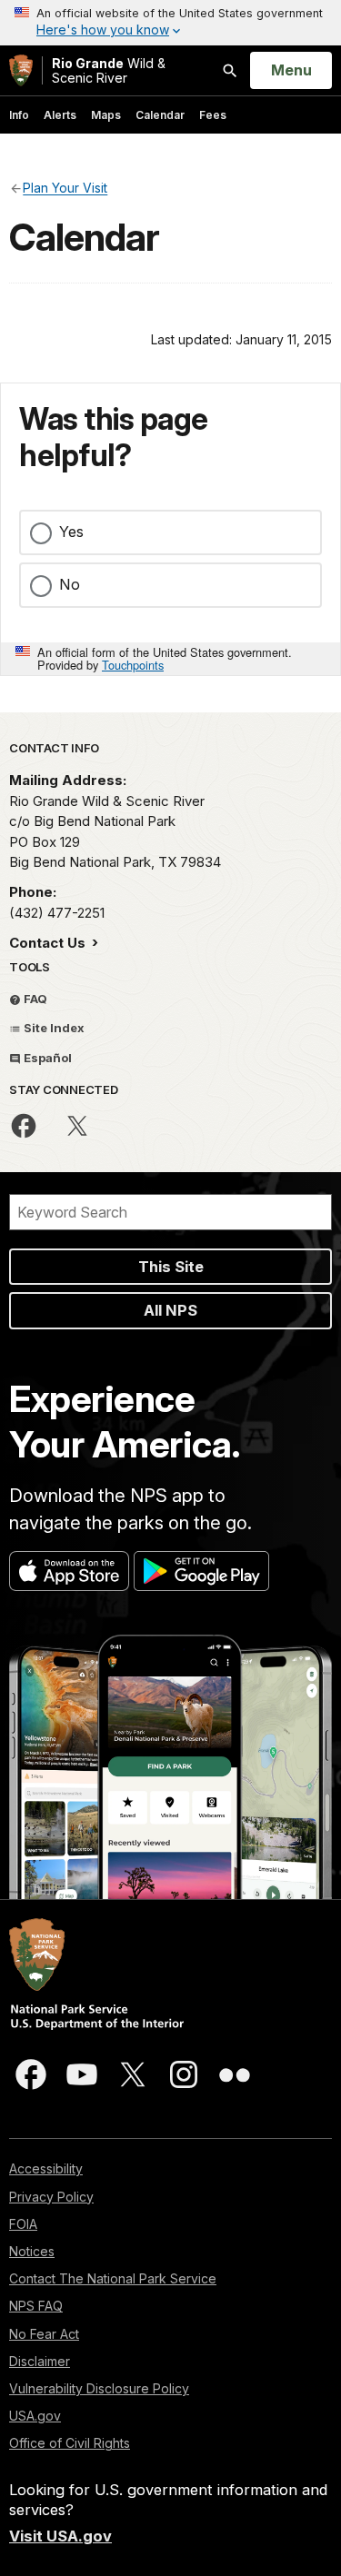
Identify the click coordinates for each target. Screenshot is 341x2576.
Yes (71, 532)
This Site (171, 1267)
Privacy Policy (51, 2197)
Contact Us (49, 943)
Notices (32, 2251)
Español (46, 1058)
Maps (106, 115)
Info (19, 115)
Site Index (53, 1028)
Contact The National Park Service (113, 2278)
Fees (213, 115)
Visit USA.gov (60, 2536)
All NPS (170, 1310)
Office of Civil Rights (70, 2443)
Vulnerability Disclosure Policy (99, 2388)
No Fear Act (44, 2334)
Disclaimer (40, 2361)
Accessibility (46, 2168)
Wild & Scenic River (109, 70)
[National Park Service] (21, 70)
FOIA (23, 2224)
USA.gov (35, 2416)
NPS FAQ (36, 2306)
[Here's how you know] (170, 23)
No (70, 584)
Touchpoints (133, 665)
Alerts (60, 115)
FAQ (34, 999)
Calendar (160, 115)
